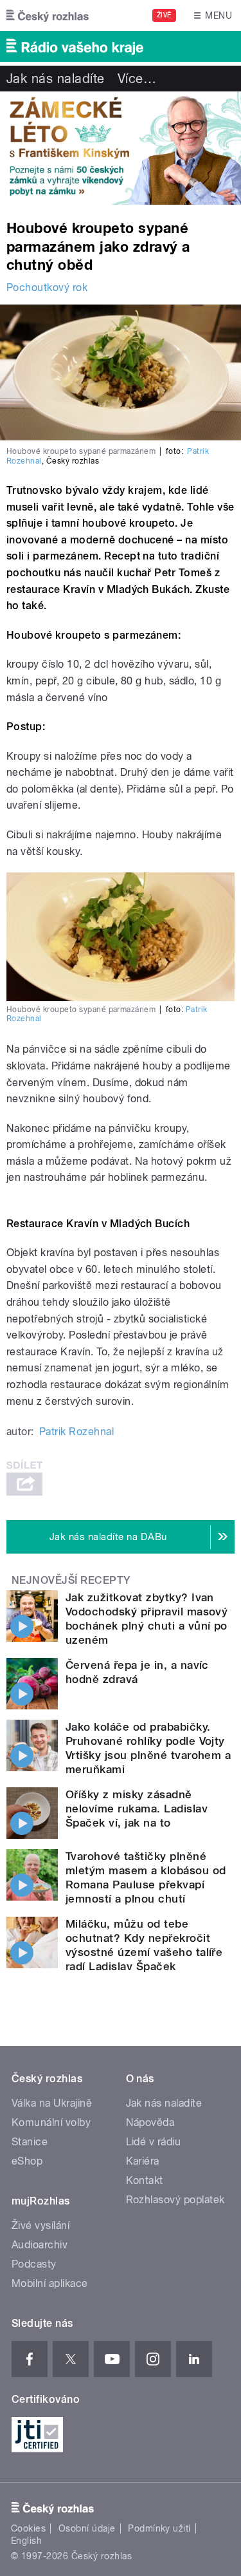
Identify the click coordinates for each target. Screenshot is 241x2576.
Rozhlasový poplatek (175, 2200)
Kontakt (145, 2180)
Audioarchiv (40, 2245)
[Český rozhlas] (48, 15)
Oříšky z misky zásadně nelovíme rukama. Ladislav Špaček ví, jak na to (137, 1809)
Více (137, 79)
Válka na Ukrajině (52, 2103)
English (26, 2541)
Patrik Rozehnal (76, 1432)
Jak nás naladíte (56, 79)
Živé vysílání (40, 2225)
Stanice (30, 2142)
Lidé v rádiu (154, 2142)
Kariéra (143, 2161)
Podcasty (34, 2264)
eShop (27, 2161)
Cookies (28, 2528)
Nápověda (150, 2122)
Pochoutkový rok (47, 287)
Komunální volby (51, 2122)
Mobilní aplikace (50, 2283)
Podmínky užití (159, 2528)
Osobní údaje (87, 2528)
